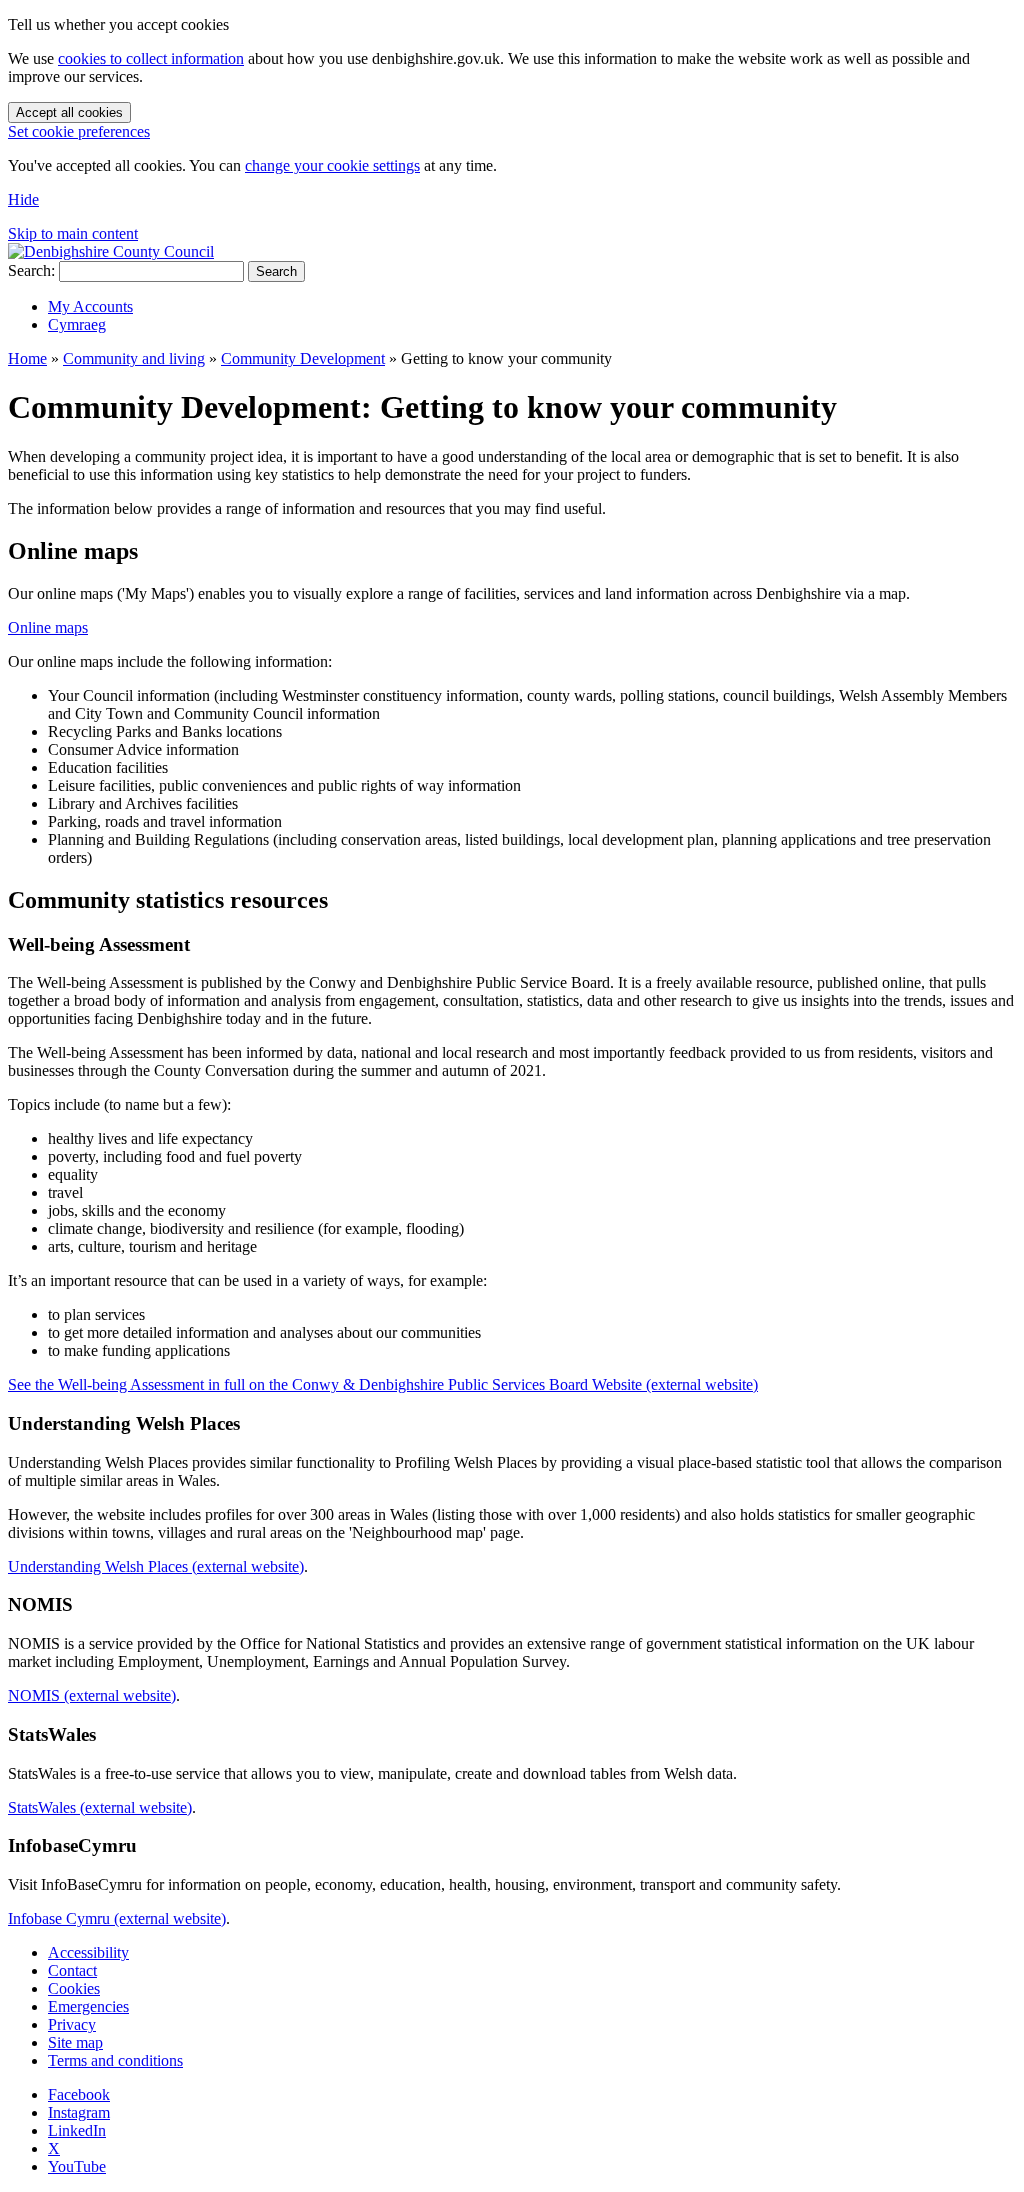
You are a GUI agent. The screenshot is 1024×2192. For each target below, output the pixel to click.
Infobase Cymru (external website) (117, 1918)
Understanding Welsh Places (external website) (156, 1566)
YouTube (77, 2166)
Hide (23, 199)
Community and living (134, 358)
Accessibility (88, 1952)
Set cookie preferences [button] (79, 131)
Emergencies (88, 2006)
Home (27, 358)
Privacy (72, 2024)
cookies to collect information (151, 58)
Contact (72, 1970)
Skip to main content (73, 233)
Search (276, 271)
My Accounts (90, 306)
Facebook (79, 2094)
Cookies (74, 1988)
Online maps (48, 627)
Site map (75, 2042)
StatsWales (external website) (100, 1807)
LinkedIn (77, 2130)
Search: (31, 270)
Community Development (303, 358)
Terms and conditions (115, 2060)
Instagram (79, 2112)
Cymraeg (77, 324)
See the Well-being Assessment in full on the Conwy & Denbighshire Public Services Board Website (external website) (383, 1384)
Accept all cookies (69, 112)
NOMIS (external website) (92, 1695)
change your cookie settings (332, 165)
